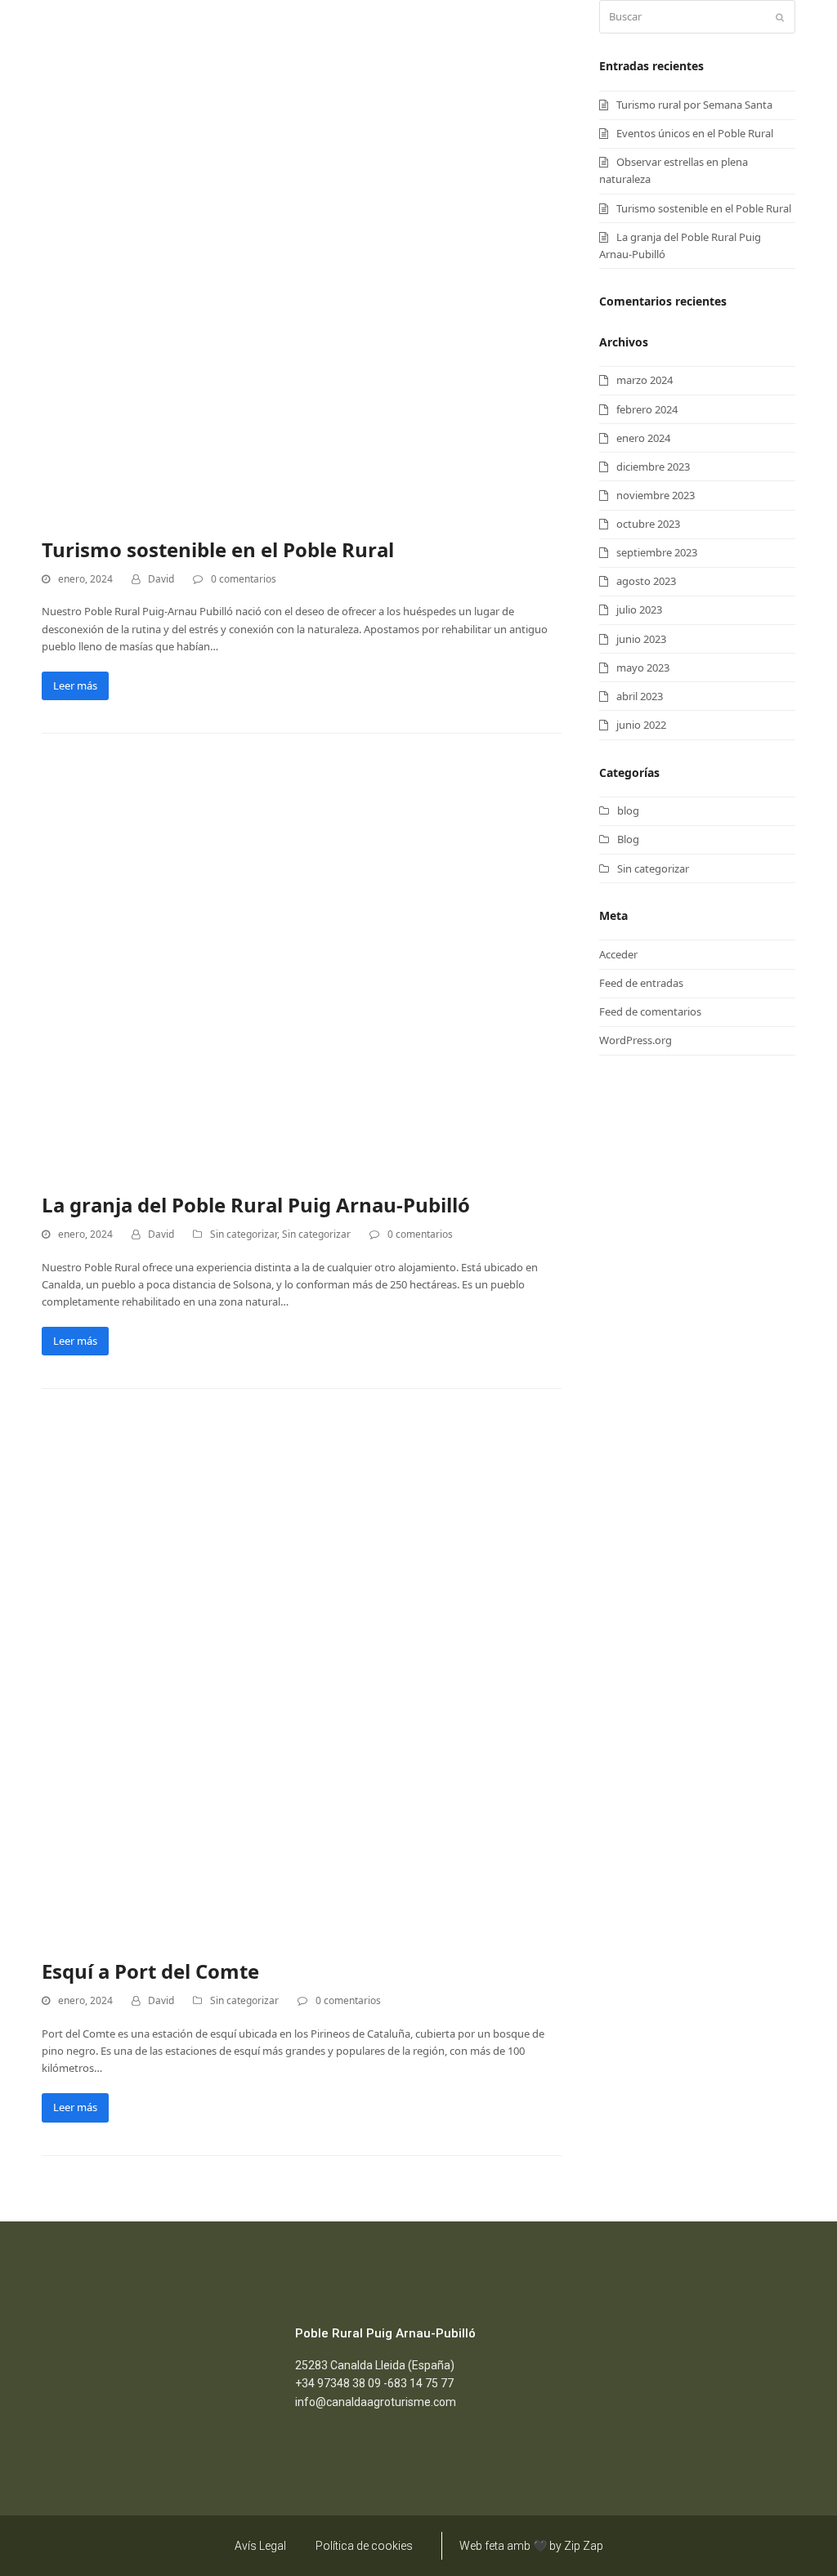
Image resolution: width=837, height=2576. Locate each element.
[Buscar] (697, 17)
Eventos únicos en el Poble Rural (695, 133)
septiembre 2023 (657, 552)
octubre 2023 (648, 524)
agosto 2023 (646, 581)
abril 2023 (640, 696)
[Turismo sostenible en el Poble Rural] (302, 258)
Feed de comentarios (650, 1011)
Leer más (75, 685)
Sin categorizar (244, 1234)
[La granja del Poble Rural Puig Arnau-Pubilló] (246, 970)
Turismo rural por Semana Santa (694, 105)
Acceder (618, 954)
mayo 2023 (643, 667)
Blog (628, 839)
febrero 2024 (647, 409)
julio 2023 (639, 609)
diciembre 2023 (653, 467)
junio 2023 (641, 639)
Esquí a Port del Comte (150, 1971)
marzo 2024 (645, 380)
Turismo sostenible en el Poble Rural (218, 549)
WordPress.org (636, 1040)
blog (628, 810)
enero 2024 (643, 438)
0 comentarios (244, 579)
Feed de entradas (641, 983)
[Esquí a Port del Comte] (302, 1681)
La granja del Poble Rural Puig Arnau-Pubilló (256, 1205)
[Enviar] (780, 17)
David (161, 579)
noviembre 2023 (656, 495)
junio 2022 (641, 725)
